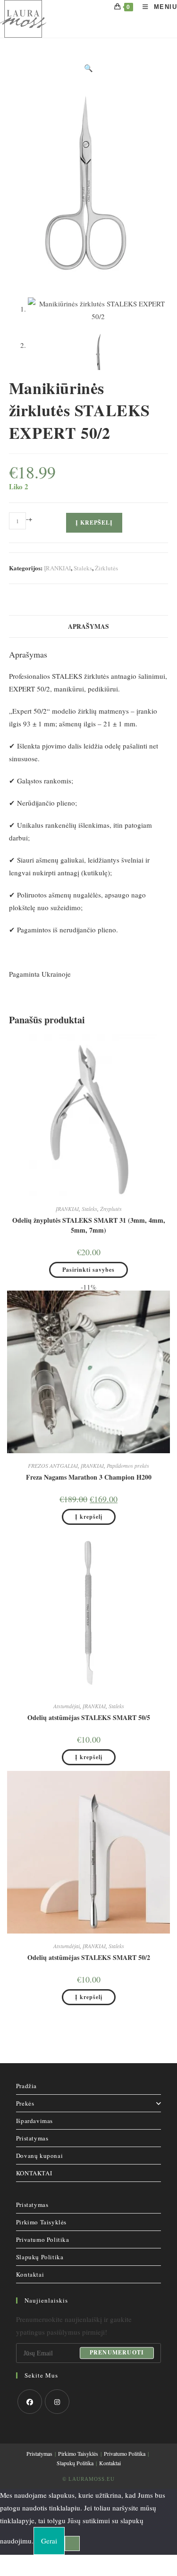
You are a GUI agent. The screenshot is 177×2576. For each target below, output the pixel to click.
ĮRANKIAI (57, 568)
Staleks (83, 568)
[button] (88, 68)
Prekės (25, 2103)
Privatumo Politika (43, 2239)
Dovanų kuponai (39, 2156)
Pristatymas (32, 2138)
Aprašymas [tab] (88, 626)
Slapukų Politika (40, 2257)
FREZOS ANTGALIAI (53, 1465)
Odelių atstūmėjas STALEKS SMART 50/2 (89, 1957)
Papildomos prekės (128, 1465)
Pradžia (26, 2086)
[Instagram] (57, 2402)
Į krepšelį (94, 523)
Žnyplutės (111, 1209)
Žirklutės (106, 568)
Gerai (49, 2541)
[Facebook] (30, 2402)
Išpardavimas (34, 2121)
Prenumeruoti (117, 2353)
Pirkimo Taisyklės (41, 2222)
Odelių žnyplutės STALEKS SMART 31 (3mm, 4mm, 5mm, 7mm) (89, 1225)
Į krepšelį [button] (89, 1517)
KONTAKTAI (34, 2173)
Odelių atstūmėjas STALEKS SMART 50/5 (89, 1717)
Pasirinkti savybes (88, 1270)
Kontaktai (30, 2274)
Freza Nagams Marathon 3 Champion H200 (89, 1477)
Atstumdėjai (67, 1706)
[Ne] (72, 2543)
